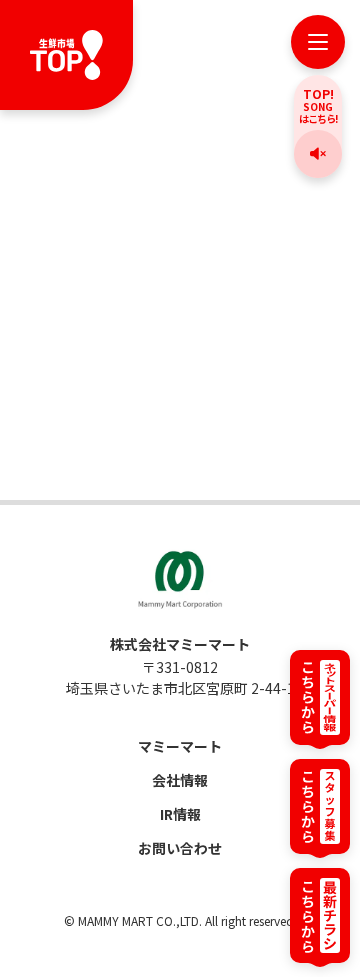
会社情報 (180, 780)
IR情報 (180, 814)
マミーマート (180, 746)
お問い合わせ (180, 848)
